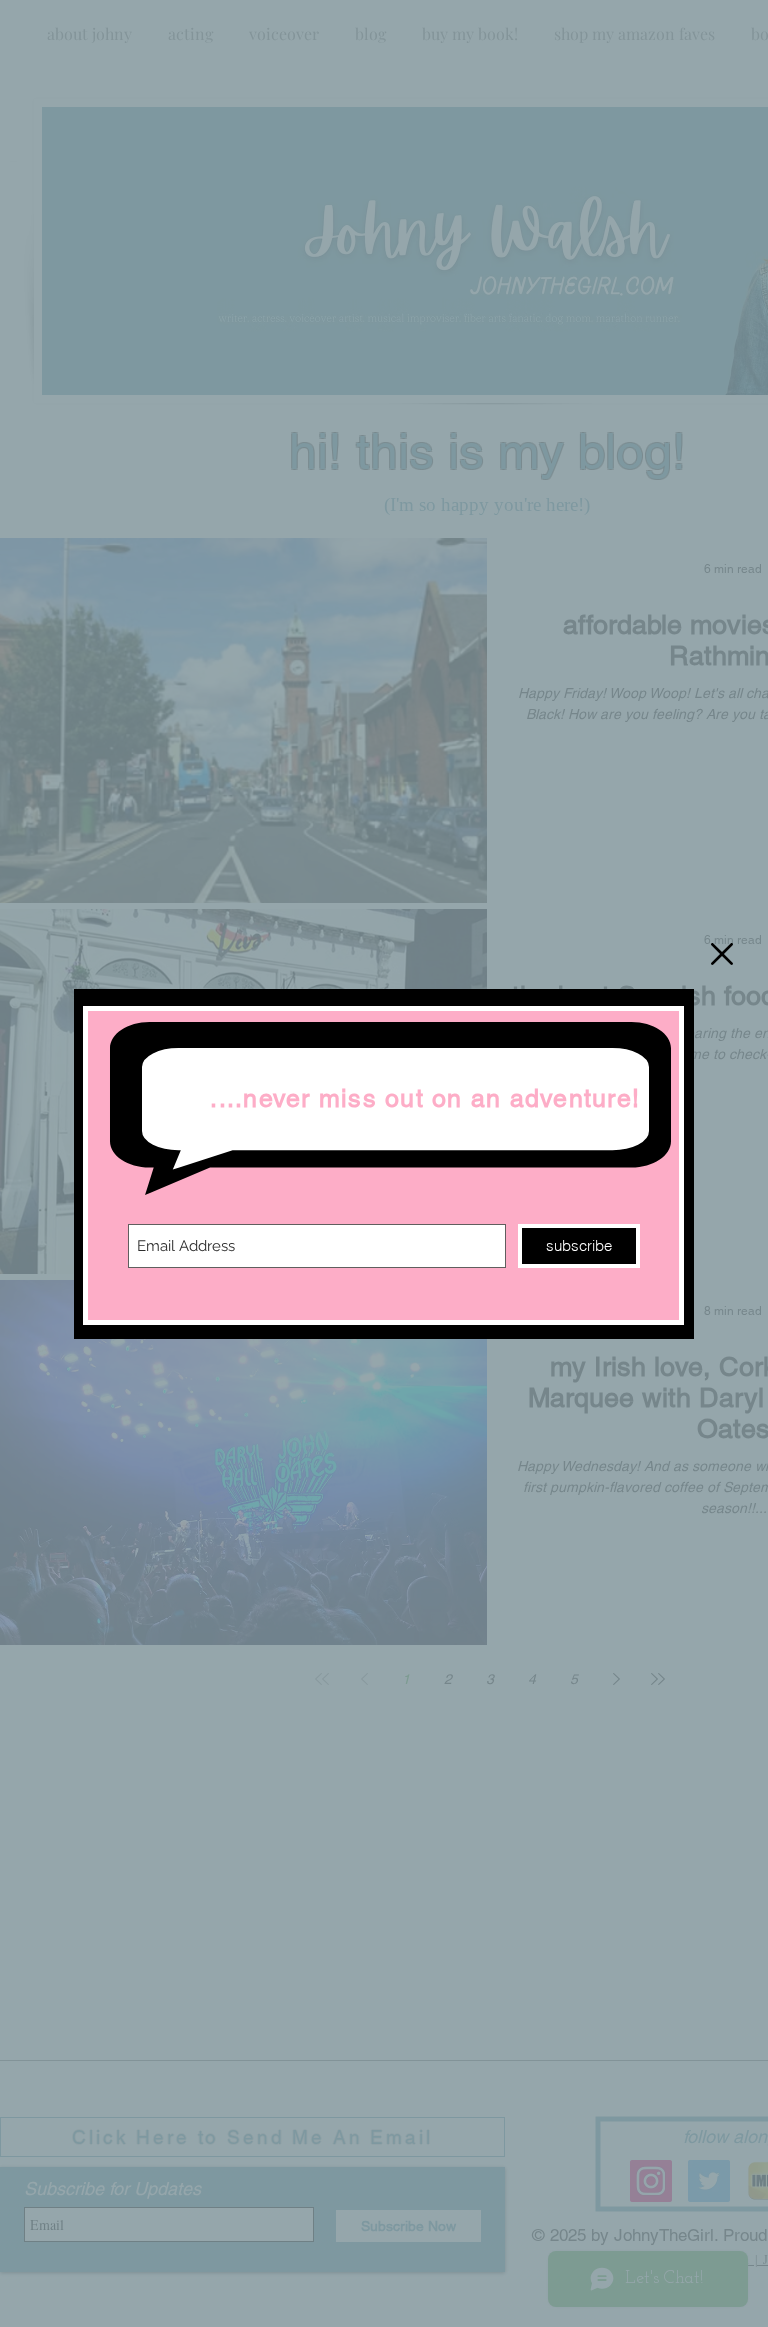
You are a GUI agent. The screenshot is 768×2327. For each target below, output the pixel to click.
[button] (722, 954)
